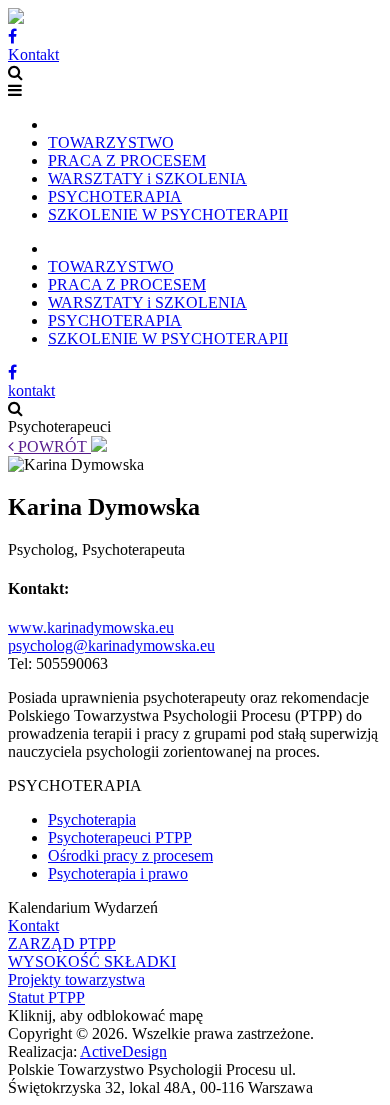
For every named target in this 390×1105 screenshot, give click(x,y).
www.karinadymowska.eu (91, 627)
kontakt (31, 390)
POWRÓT (52, 446)
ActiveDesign (123, 1051)
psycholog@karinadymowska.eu (111, 645)
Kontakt (33, 54)
